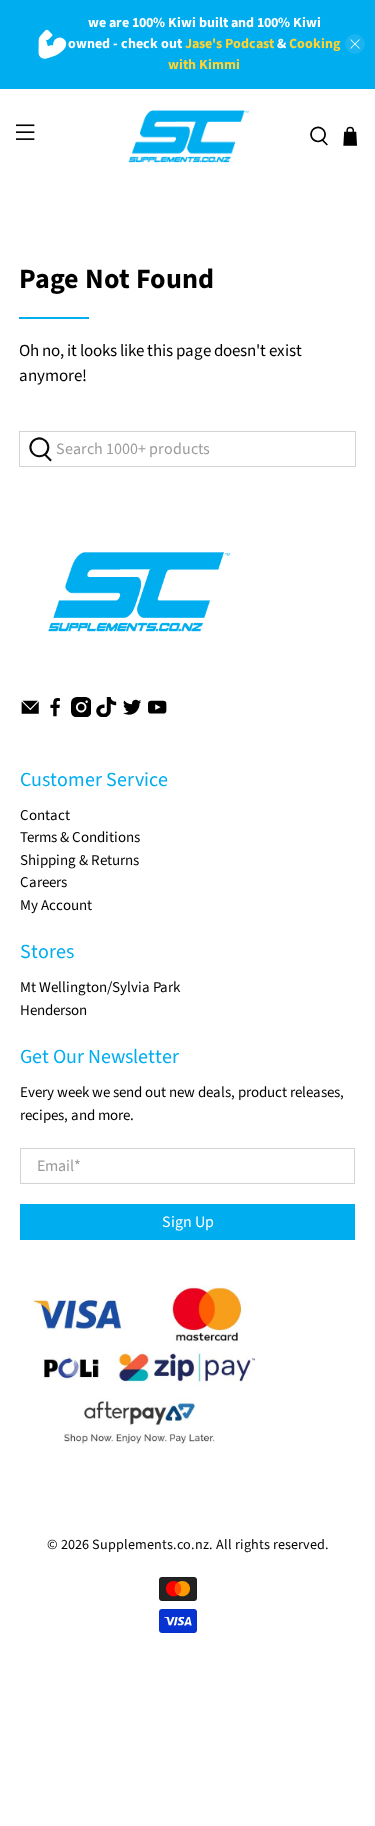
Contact (45, 815)
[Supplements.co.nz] (187, 137)
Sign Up (188, 1222)
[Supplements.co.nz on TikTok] (106, 712)
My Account (56, 905)
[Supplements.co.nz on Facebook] (55, 712)
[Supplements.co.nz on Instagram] (81, 712)
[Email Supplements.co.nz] (30, 712)
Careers (43, 882)
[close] (355, 44)
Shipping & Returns (79, 860)
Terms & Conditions (80, 837)
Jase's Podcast (229, 44)
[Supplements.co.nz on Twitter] (132, 712)
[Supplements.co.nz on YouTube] (157, 712)
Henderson (53, 1010)
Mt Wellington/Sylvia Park (100, 987)
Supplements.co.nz (150, 1545)
